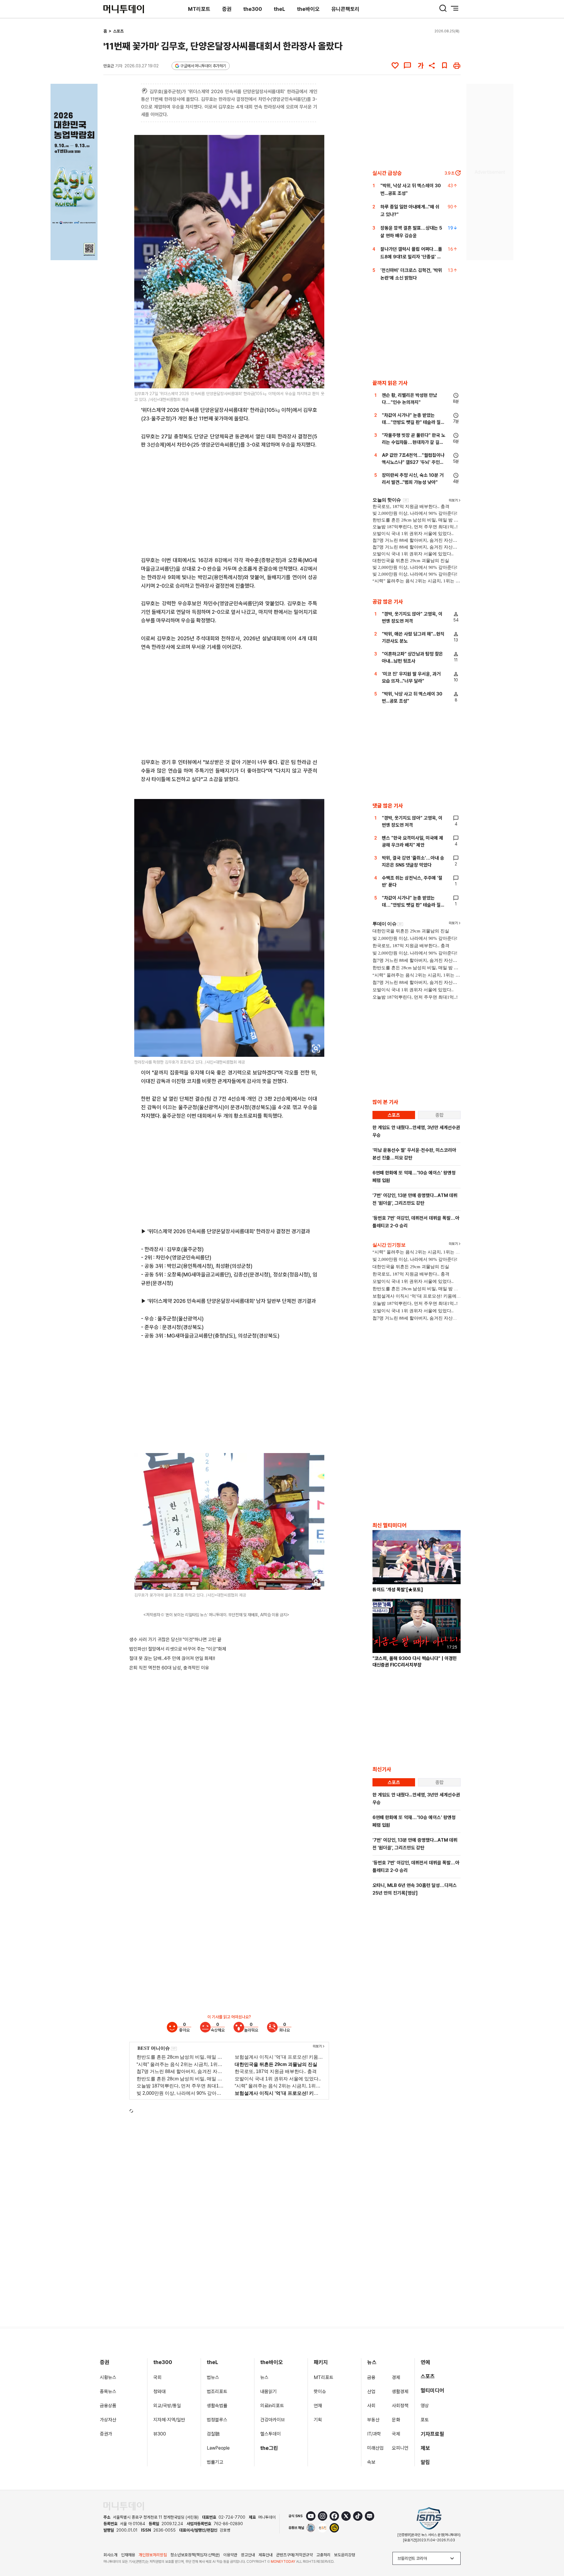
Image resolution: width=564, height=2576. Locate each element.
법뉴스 (213, 2377)
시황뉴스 (108, 2377)
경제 (396, 2377)
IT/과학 (374, 2434)
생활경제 (400, 2392)
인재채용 (128, 2555)
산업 (371, 2392)
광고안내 (248, 2555)
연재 (318, 2406)
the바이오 (308, 9)
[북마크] (444, 66)
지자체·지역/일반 (169, 2420)
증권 (227, 9)
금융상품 (108, 2406)
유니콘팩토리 (345, 9)
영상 (425, 2406)
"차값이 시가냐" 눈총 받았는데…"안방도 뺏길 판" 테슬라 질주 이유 (413, 422)
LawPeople (218, 2448)
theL (280, 9)
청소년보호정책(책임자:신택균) (195, 2555)
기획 (318, 2420)
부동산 (373, 2420)
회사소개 (110, 2555)
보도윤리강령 (345, 2555)
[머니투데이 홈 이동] (124, 2506)
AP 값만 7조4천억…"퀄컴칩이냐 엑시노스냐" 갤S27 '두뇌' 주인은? (413, 462)
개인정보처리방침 (153, 2555)
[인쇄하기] (457, 66)
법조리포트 (217, 2392)
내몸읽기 (268, 2392)
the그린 (269, 2448)
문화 (396, 2420)
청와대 (160, 2392)
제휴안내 (266, 2555)
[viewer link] (316, 380)
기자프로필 (432, 2434)
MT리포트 (199, 9)
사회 (371, 2406)
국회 (157, 2377)
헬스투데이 (271, 2434)
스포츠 (118, 31)
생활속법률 (217, 2406)
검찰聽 (213, 2434)
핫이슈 (320, 2392)
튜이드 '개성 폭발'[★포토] (398, 1590)
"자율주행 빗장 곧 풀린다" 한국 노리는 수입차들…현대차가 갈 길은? (414, 442)
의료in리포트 (272, 2406)
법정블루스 (217, 2420)
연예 (425, 2362)
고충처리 (323, 2555)
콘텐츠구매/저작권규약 (294, 2555)
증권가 (106, 2434)
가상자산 (108, 2420)
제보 (425, 2448)
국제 (396, 2434)
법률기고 (215, 2462)
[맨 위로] (551, 2551)
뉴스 (264, 2377)
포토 (425, 2420)
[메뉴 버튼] (455, 8)
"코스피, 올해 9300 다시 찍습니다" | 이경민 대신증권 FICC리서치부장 (415, 1662)
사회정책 (400, 2406)
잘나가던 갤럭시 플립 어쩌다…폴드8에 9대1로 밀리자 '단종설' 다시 (411, 257)
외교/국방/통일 (167, 2406)
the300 (253, 9)
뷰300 (160, 2434)
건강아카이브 (273, 2420)
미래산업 (375, 2448)
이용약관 (230, 2555)
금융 (371, 2377)
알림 (425, 2462)
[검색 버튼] (443, 8)
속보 (371, 2462)
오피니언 (400, 2448)
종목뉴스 (108, 2392)
